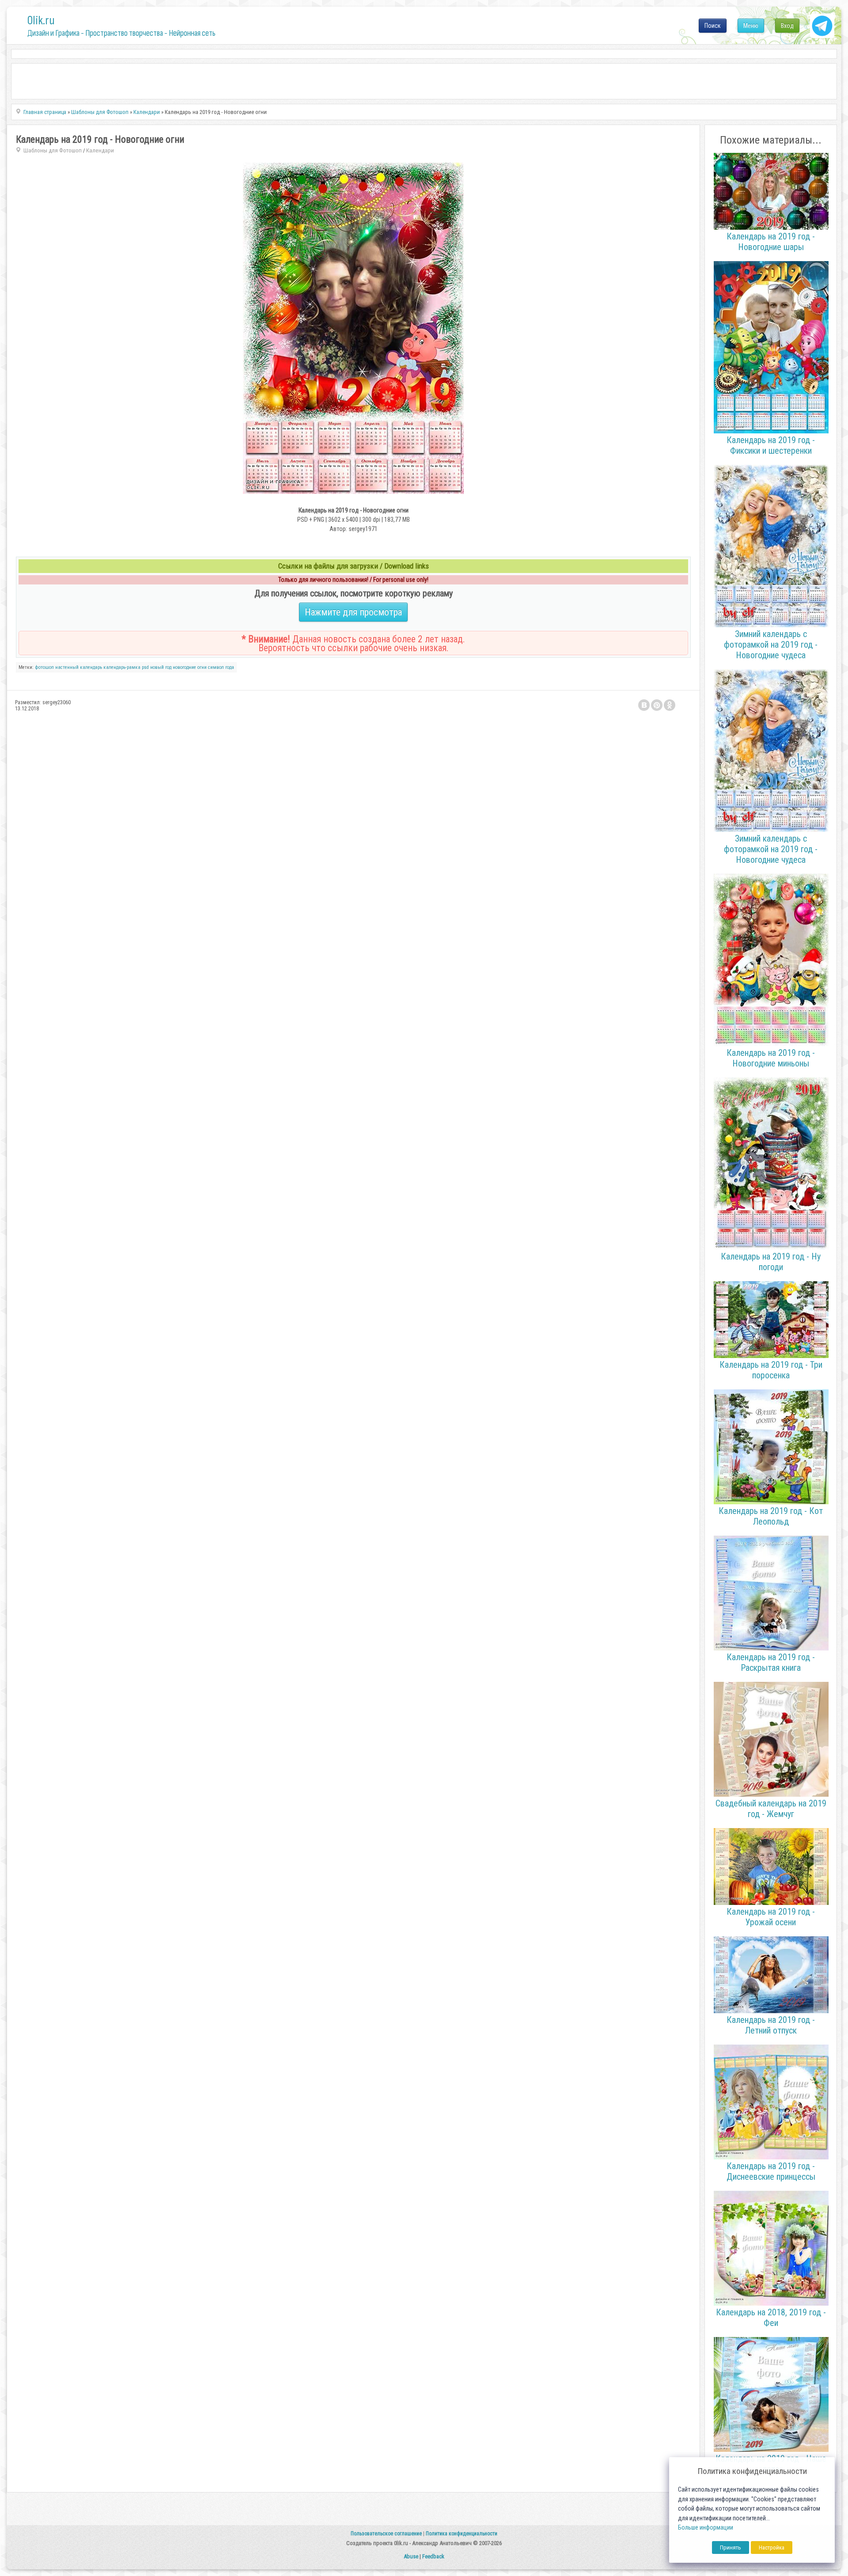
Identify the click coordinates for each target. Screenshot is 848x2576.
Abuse (411, 2556)
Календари (100, 150)
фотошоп (44, 667)
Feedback (433, 2556)
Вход (787, 26)
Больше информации (706, 2528)
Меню (751, 26)
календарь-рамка (122, 667)
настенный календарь (79, 667)
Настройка (772, 2548)
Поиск (713, 26)
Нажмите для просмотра (353, 612)
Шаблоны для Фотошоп (53, 150)
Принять (731, 2548)
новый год (161, 667)
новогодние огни (190, 667)
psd (145, 667)
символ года (221, 667)
